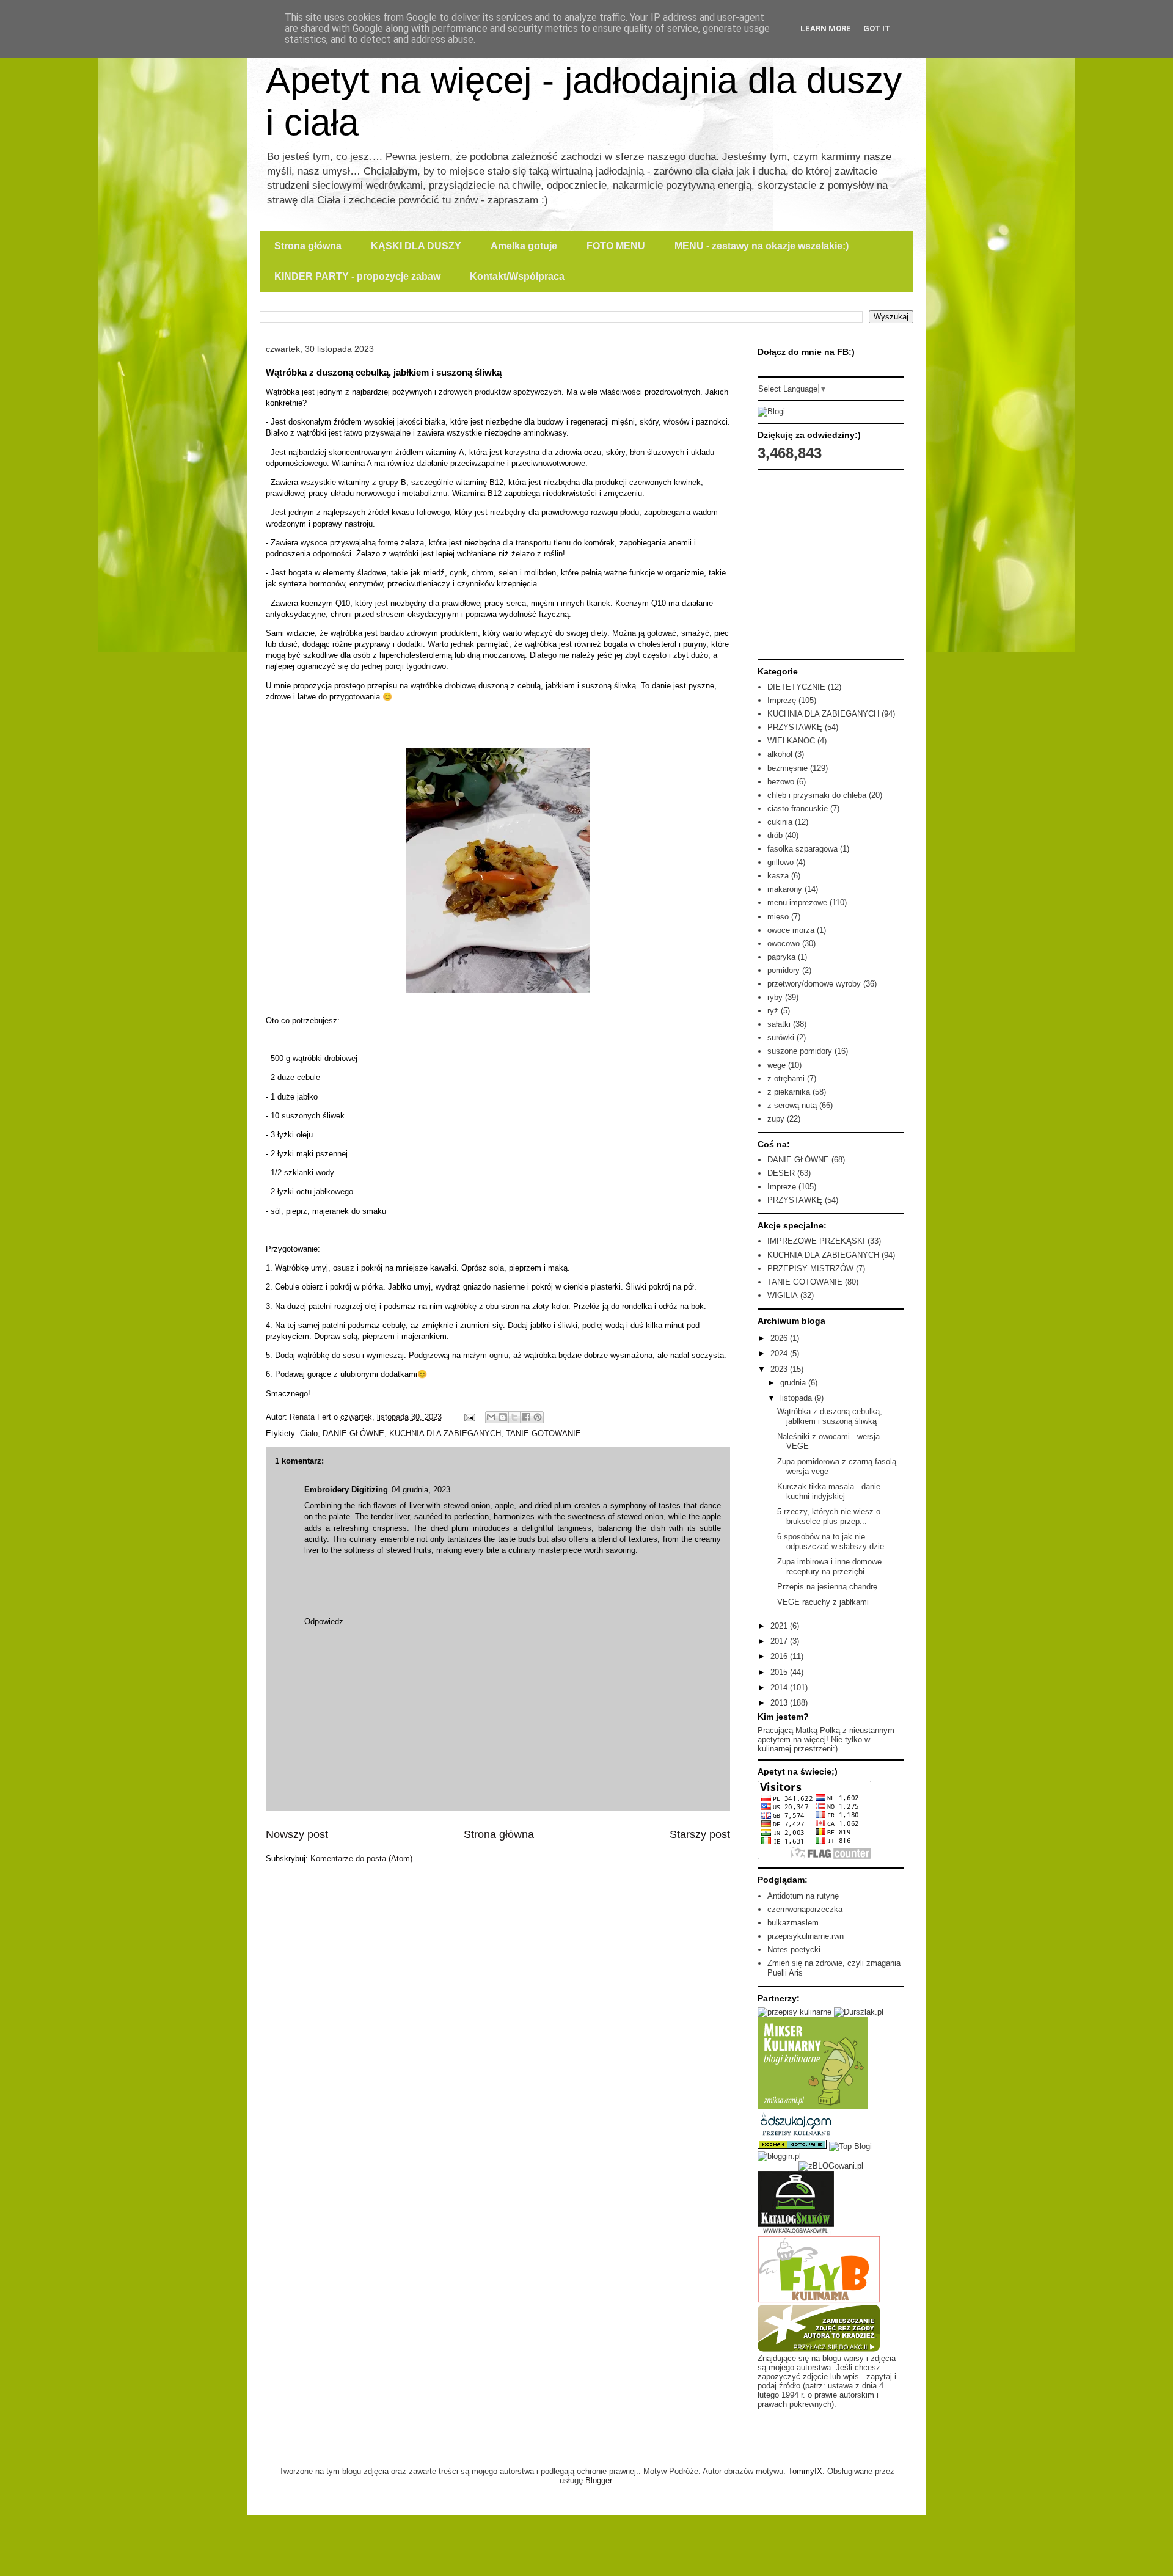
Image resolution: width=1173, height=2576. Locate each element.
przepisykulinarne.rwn (806, 1936)
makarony (785, 889)
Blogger (598, 2480)
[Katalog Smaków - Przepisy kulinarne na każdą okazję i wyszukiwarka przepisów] (796, 2232)
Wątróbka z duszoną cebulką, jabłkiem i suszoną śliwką (830, 1416)
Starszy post (700, 1834)
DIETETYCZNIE (796, 687)
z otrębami (786, 1078)
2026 (780, 1338)
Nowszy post (297, 1834)
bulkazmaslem (793, 1923)
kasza (778, 876)
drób (775, 835)
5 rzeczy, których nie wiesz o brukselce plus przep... (829, 1516)
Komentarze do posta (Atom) (361, 1859)
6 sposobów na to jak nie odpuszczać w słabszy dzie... (834, 1542)
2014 (780, 1688)
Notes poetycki (794, 1950)
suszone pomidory (800, 1051)
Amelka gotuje (524, 246)
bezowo (781, 782)
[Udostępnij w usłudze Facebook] (526, 1417)
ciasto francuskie (798, 808)
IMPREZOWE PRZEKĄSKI (816, 1241)
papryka (781, 957)
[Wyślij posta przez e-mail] (469, 1417)
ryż (773, 1011)
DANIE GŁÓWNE (353, 1433)
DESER (781, 1173)
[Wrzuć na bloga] (503, 1417)
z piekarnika (789, 1092)
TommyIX (805, 2471)
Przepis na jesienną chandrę (827, 1587)
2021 (780, 1626)
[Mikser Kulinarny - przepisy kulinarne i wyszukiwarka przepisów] (813, 2106)
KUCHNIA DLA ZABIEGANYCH (445, 1433)
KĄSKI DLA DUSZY (416, 246)
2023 (780, 1369)
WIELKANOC (791, 741)
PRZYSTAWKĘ (795, 727)
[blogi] (771, 411)
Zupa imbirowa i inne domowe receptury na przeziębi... (829, 1567)
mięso (778, 917)
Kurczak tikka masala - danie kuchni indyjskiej (829, 1491)
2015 (780, 1672)
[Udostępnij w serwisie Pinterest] (538, 1417)
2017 (780, 1641)
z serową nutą (792, 1105)
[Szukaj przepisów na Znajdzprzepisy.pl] (850, 2146)
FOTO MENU (616, 246)
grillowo (780, 862)
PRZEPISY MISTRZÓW (810, 1268)
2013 (780, 1703)
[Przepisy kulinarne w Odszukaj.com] (796, 2135)
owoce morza (791, 930)
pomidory (784, 970)
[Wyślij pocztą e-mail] (491, 1417)
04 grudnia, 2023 (421, 1490)
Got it (877, 28)
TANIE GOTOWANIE (543, 1433)
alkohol (780, 754)
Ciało (309, 1433)
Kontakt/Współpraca (517, 276)
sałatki (779, 1024)
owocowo (784, 943)
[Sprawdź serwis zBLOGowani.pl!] (831, 2166)
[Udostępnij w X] (514, 1417)
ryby (775, 997)
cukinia (780, 822)
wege (777, 1065)
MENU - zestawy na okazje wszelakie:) (762, 246)
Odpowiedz (324, 1622)
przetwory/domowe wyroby (814, 984)
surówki (781, 1038)
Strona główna (308, 246)
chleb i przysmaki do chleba (817, 795)
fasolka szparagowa (802, 849)
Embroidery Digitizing (346, 1490)
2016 (780, 1656)
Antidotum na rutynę (803, 1896)
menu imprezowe (797, 903)
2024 (780, 1353)
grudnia (794, 1383)
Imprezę (782, 700)
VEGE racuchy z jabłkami (823, 1602)
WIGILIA (783, 1295)
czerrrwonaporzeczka (805, 1909)
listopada (797, 1398)
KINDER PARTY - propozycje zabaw (357, 276)
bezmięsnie (787, 768)
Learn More (826, 28)
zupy (776, 1119)
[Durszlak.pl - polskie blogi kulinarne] (859, 2012)
